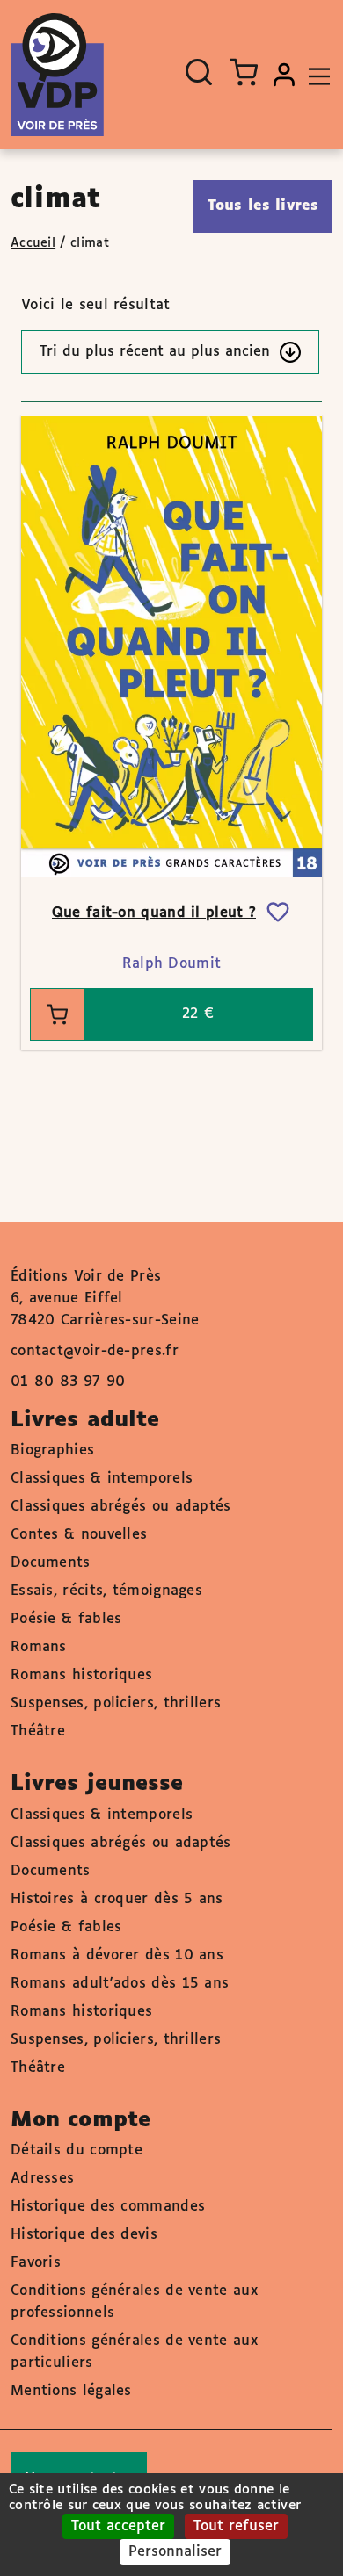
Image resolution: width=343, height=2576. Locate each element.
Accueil (33, 243)
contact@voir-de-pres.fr (95, 1351)
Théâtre (38, 1732)
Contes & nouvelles (79, 1535)
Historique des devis (84, 2235)
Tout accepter (118, 2526)
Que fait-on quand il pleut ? (154, 913)
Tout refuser (236, 2526)
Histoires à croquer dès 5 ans (117, 1899)
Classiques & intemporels (102, 1479)
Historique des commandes (108, 2207)
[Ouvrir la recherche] (199, 72)
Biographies (52, 1450)
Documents (51, 1563)
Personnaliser (175, 2552)
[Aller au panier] (244, 72)
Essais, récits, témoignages (106, 1591)
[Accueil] (57, 75)
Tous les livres (263, 206)
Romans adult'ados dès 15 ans (120, 1984)
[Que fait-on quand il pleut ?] (171, 646)
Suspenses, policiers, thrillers (116, 1703)
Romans (39, 1647)
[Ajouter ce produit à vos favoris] (278, 913)
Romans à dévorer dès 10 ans (117, 1955)
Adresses (42, 2179)
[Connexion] (284, 75)
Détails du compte (77, 2150)
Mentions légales (71, 2391)
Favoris (36, 2263)
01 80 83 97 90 (68, 1382)
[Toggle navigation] (315, 75)
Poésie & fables (66, 1619)
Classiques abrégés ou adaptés (121, 1507)
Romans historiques (81, 1675)
